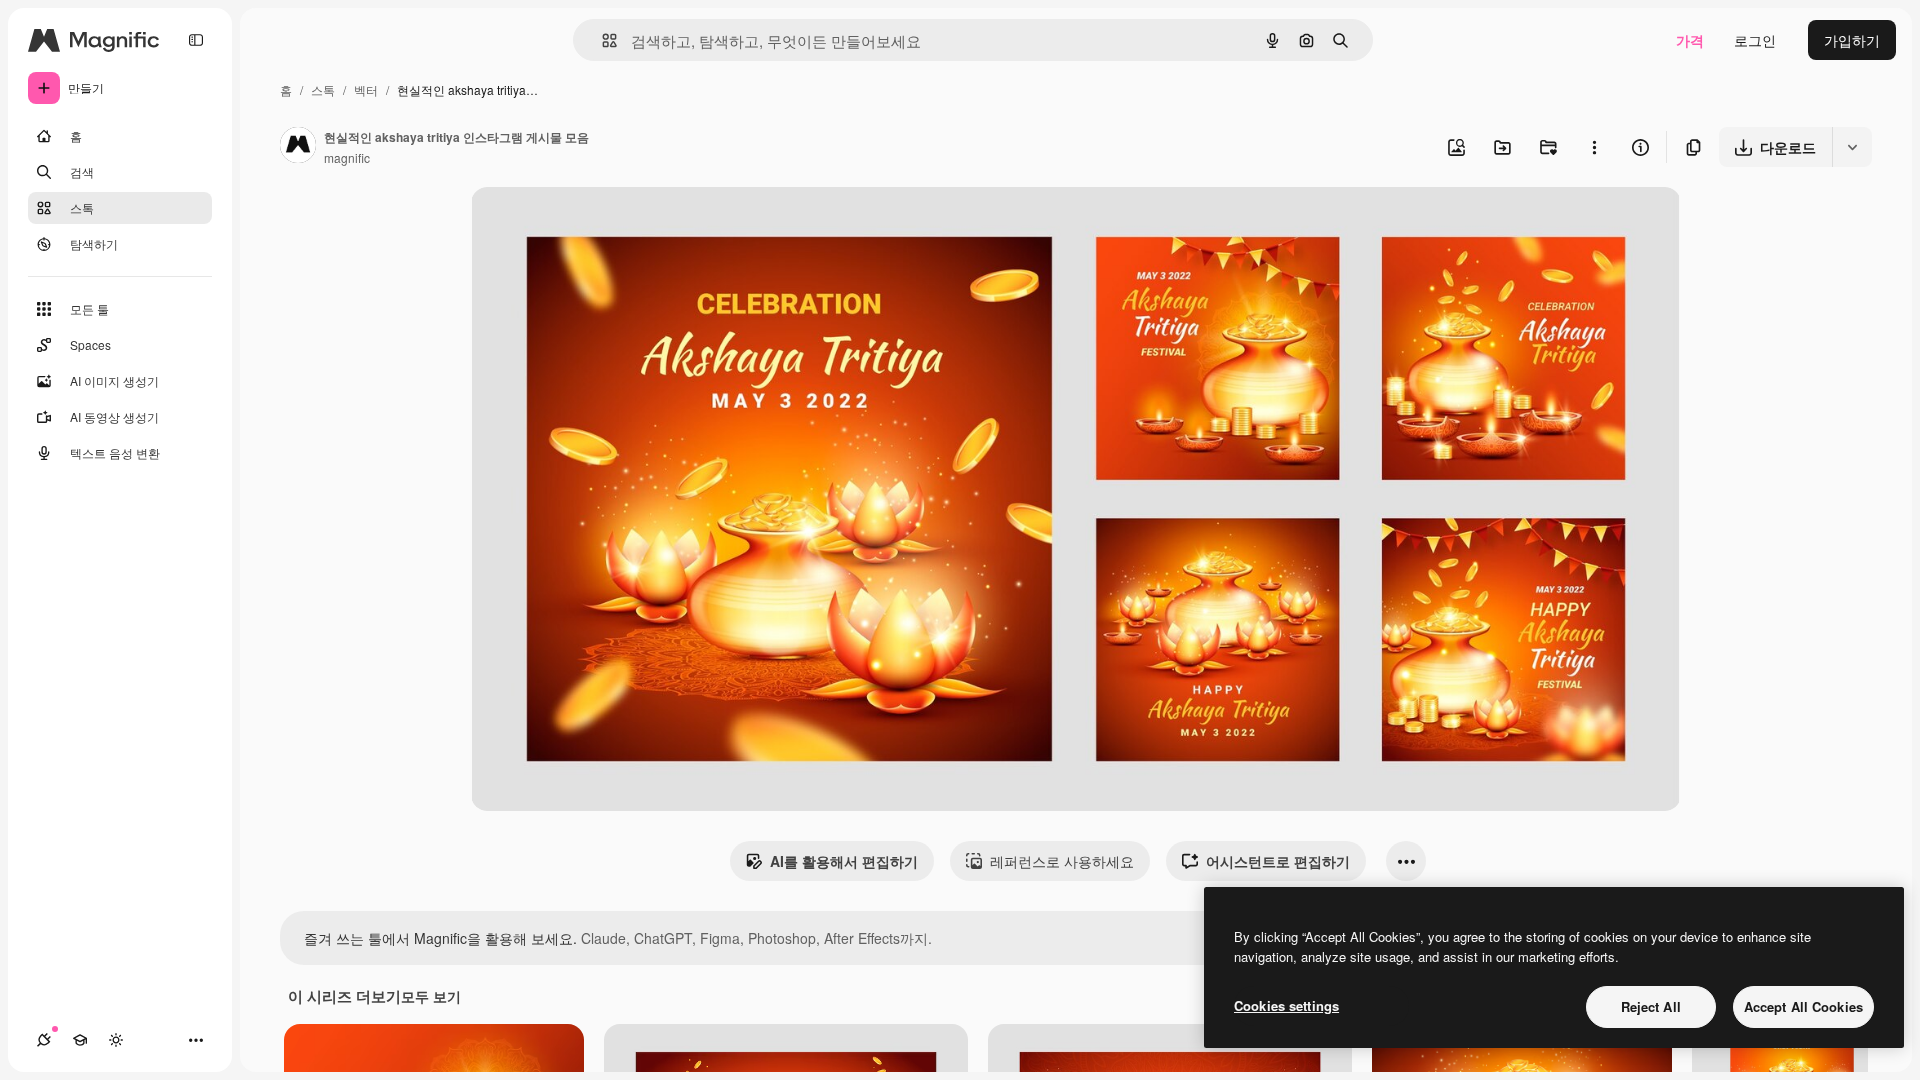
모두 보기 (431, 996)
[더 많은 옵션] (1594, 147)
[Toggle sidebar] (196, 40)
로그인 (1755, 40)
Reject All (1651, 1006)
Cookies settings (1286, 1005)
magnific (347, 157)
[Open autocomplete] (601, 40)
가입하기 (1852, 40)
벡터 (366, 89)
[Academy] (80, 1040)
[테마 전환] (116, 1040)
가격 (1690, 40)
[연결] (44, 1040)
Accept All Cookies (1803, 1006)
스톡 (323, 89)
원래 (586, 225)
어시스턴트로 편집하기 (1278, 861)
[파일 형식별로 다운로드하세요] (1852, 147)
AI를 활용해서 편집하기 (844, 861)
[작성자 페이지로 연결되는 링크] (298, 147)
